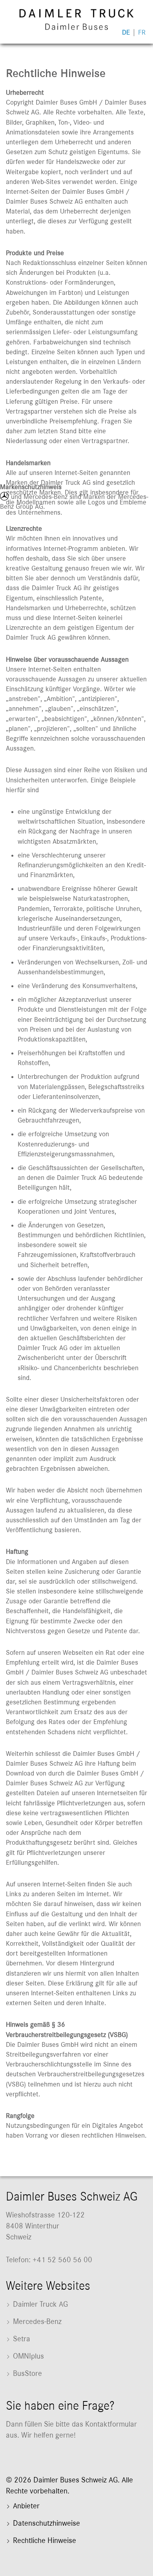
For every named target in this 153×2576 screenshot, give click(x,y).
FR (142, 33)
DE (126, 33)
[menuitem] (76, 2307)
